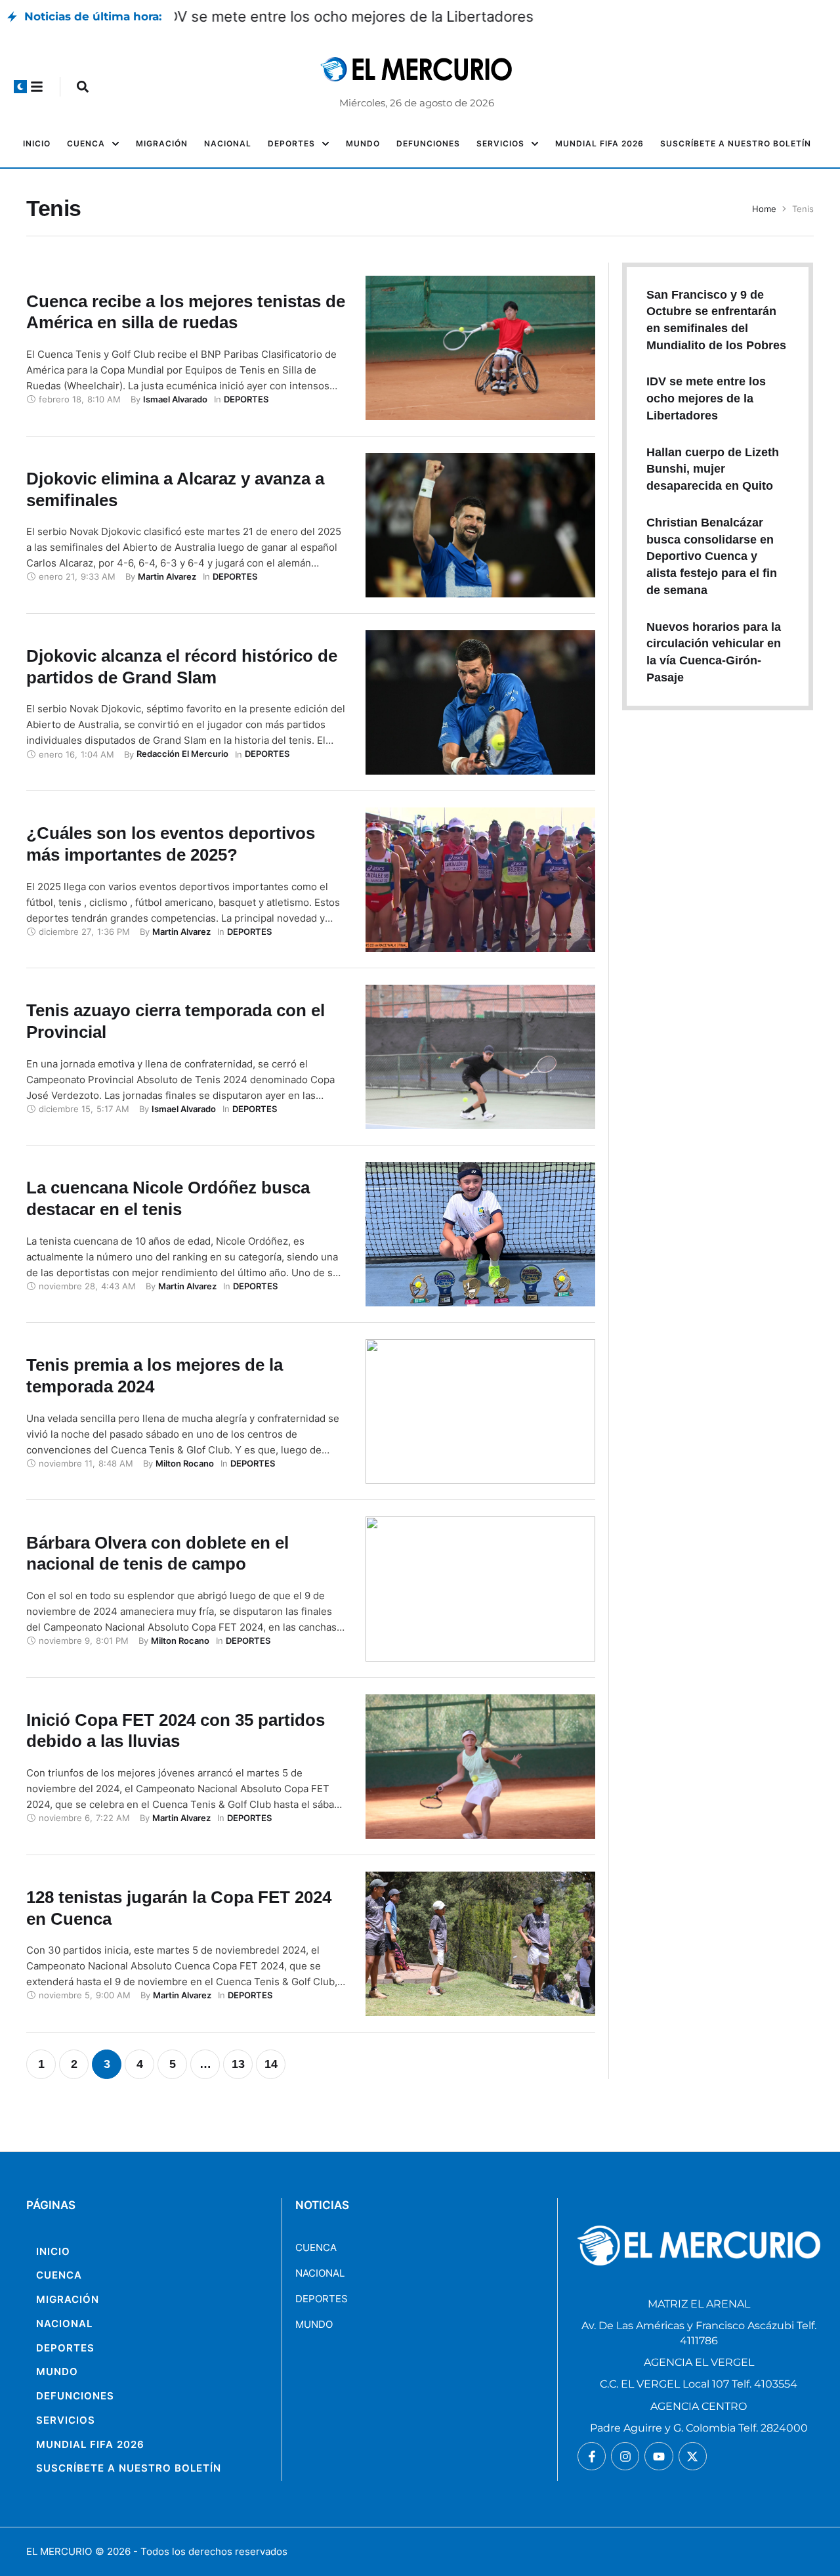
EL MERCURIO (59, 2551)
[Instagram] (625, 2456)
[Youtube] (659, 2456)
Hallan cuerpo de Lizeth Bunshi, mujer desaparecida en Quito (713, 469)
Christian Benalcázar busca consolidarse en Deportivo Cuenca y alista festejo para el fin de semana (712, 556)
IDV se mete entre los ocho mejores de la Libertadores (360, 16)
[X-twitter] (693, 2456)
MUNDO (314, 2324)
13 (238, 2064)
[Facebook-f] (592, 2456)
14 (271, 2064)
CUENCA (316, 2247)
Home (764, 209)
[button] (20, 87)
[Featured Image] (480, 348)
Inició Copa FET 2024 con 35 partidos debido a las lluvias (176, 1731)
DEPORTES (322, 2299)
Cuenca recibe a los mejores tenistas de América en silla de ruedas (186, 312)
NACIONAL (320, 2273)
